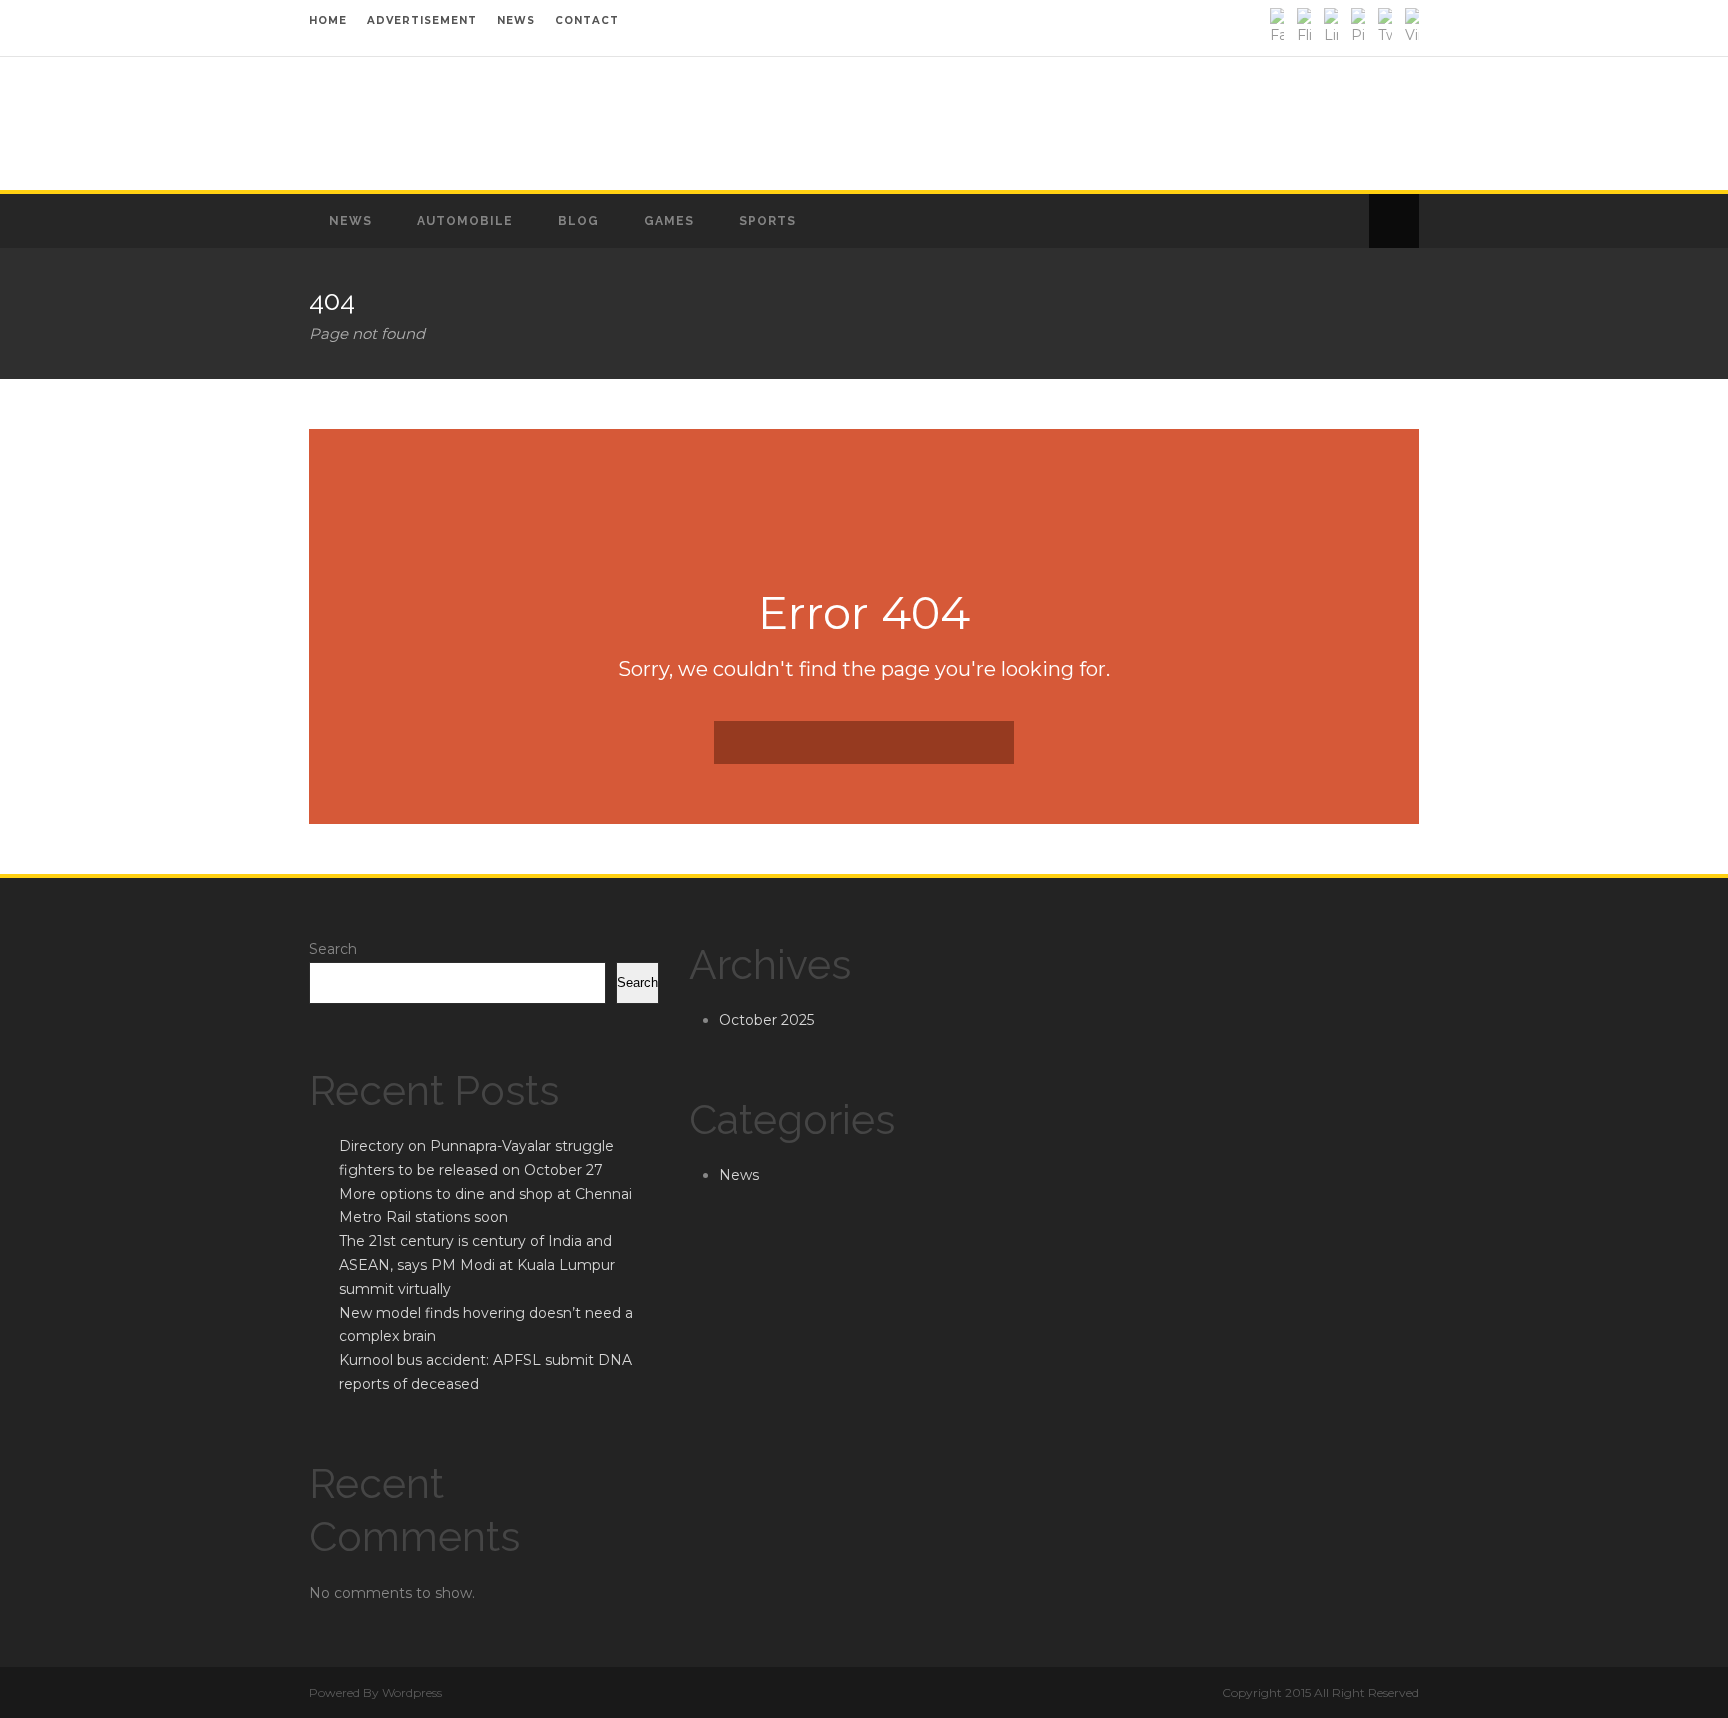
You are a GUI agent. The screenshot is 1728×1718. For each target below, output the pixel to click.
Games (669, 221)
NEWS (516, 20)
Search (333, 949)
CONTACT (587, 20)
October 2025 (766, 1020)
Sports (767, 221)
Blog (578, 221)
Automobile (465, 221)
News (350, 221)
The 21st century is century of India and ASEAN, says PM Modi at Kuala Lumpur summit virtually (477, 1265)
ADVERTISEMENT (422, 20)
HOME (328, 20)
